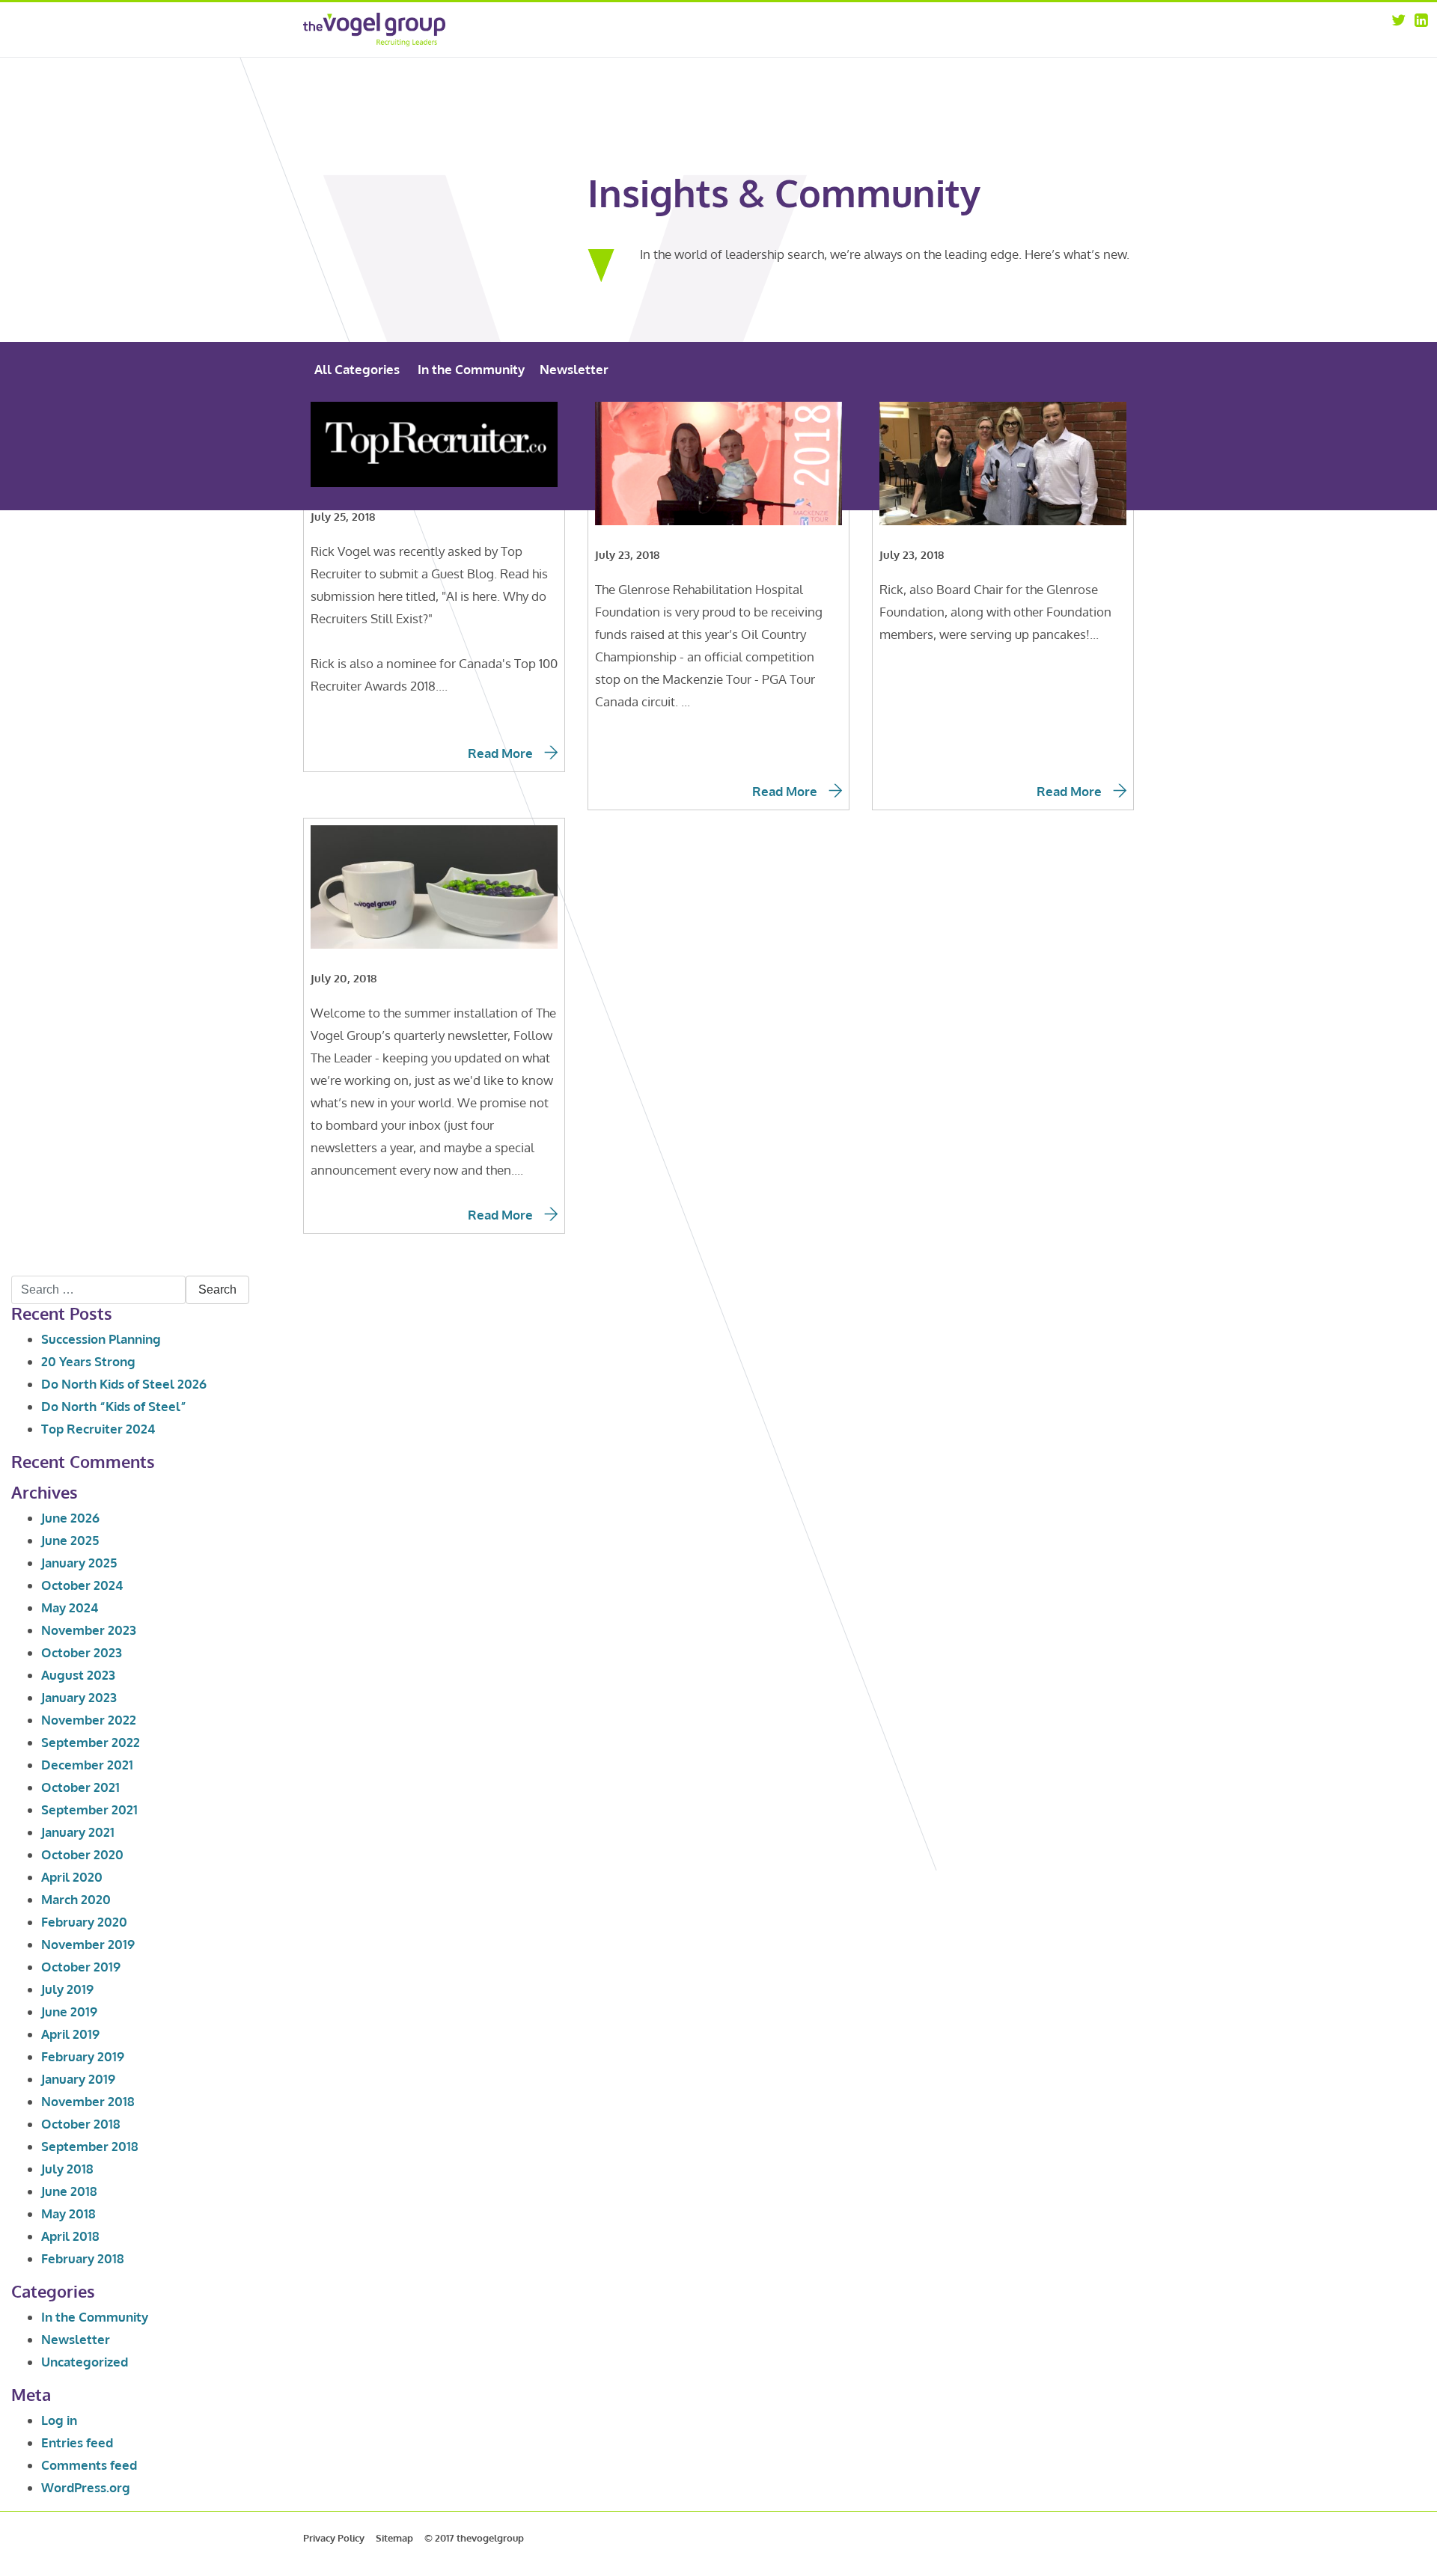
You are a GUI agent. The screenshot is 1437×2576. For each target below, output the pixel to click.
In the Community (471, 369)
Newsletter (574, 369)
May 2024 (70, 1607)
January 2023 (79, 1697)
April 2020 (72, 1877)
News (1031, 48)
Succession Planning (101, 1339)
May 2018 (68, 2214)
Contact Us (1044, 67)
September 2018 (90, 2146)
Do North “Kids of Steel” (114, 1406)
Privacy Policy (334, 2538)
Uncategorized (85, 2362)
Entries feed (77, 2442)
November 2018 (88, 2101)
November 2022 (89, 1720)
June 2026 (70, 1518)
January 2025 (79, 1563)
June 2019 (69, 2011)
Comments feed (89, 2465)
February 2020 (84, 1922)
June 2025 (70, 1540)
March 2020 (76, 1899)
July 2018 (67, 2169)
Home (810, 28)
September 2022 (91, 1742)
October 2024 (82, 1585)
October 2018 (81, 2124)
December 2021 (87, 1765)
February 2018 (83, 2258)
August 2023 (78, 1675)
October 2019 (81, 1967)
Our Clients (932, 67)
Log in (59, 2420)
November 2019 (88, 1944)
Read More (502, 753)
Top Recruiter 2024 (98, 1429)
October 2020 (82, 1854)
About (920, 28)
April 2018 (70, 2236)
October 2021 (80, 1787)
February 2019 (83, 2056)
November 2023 (89, 1630)
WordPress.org (86, 2487)
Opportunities (1052, 28)
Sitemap (394, 2538)
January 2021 (78, 1832)
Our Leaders (934, 48)
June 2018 (69, 2191)
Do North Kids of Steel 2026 (124, 1384)
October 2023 (82, 1652)
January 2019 (78, 2079)
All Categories (357, 369)
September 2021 (89, 1809)
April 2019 (70, 2034)
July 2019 (67, 1989)
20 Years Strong (88, 1361)
